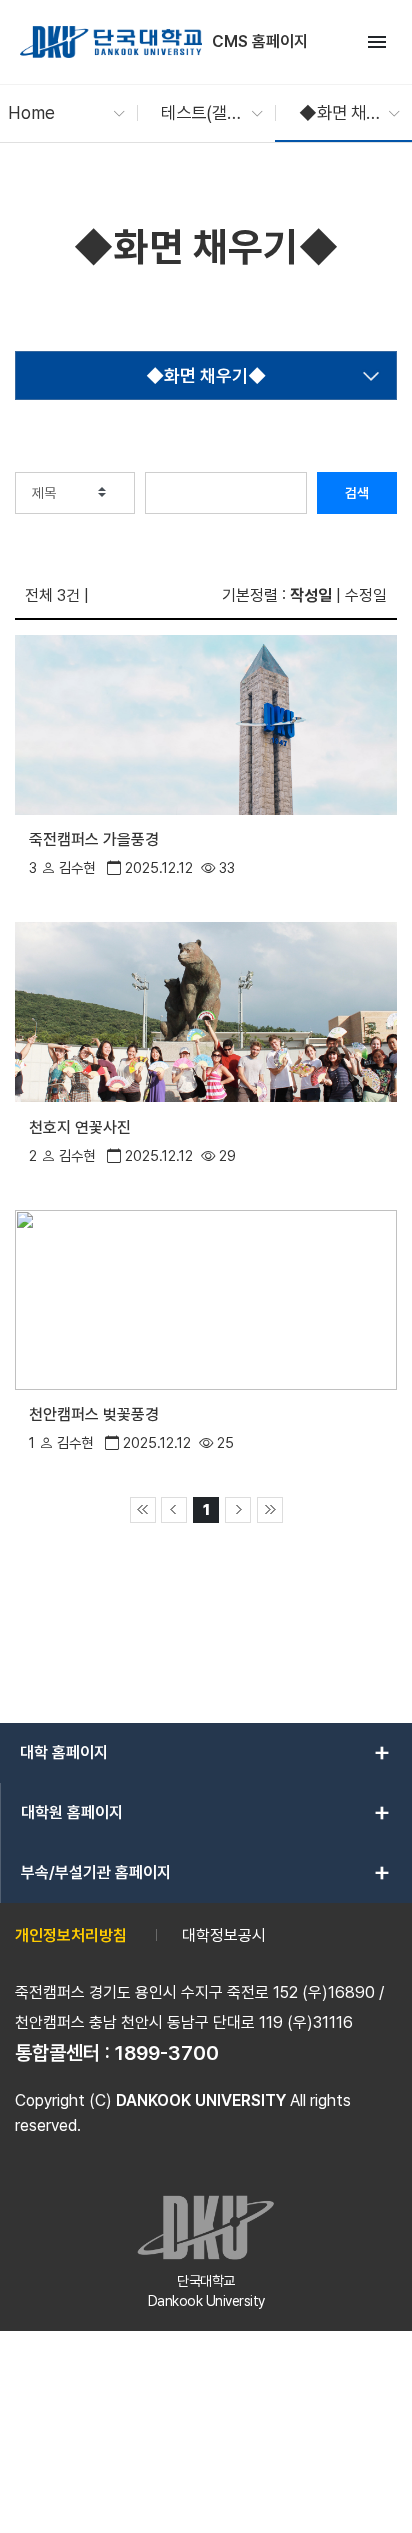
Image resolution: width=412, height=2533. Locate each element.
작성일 (311, 595)
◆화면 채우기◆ (206, 375)
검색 (357, 493)
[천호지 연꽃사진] (206, 1010)
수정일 (366, 595)
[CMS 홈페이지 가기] (111, 42)
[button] (56, 113)
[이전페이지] (174, 1510)
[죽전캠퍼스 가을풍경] (206, 723)
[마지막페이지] (270, 1510)
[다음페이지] (238, 1510)
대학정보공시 (224, 1935)
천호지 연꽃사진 (80, 1127)
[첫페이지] (143, 1510)
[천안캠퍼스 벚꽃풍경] (206, 1297)
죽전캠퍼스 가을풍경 (94, 839)
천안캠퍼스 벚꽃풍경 (94, 1414)
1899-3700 (167, 2053)
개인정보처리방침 (71, 1935)
